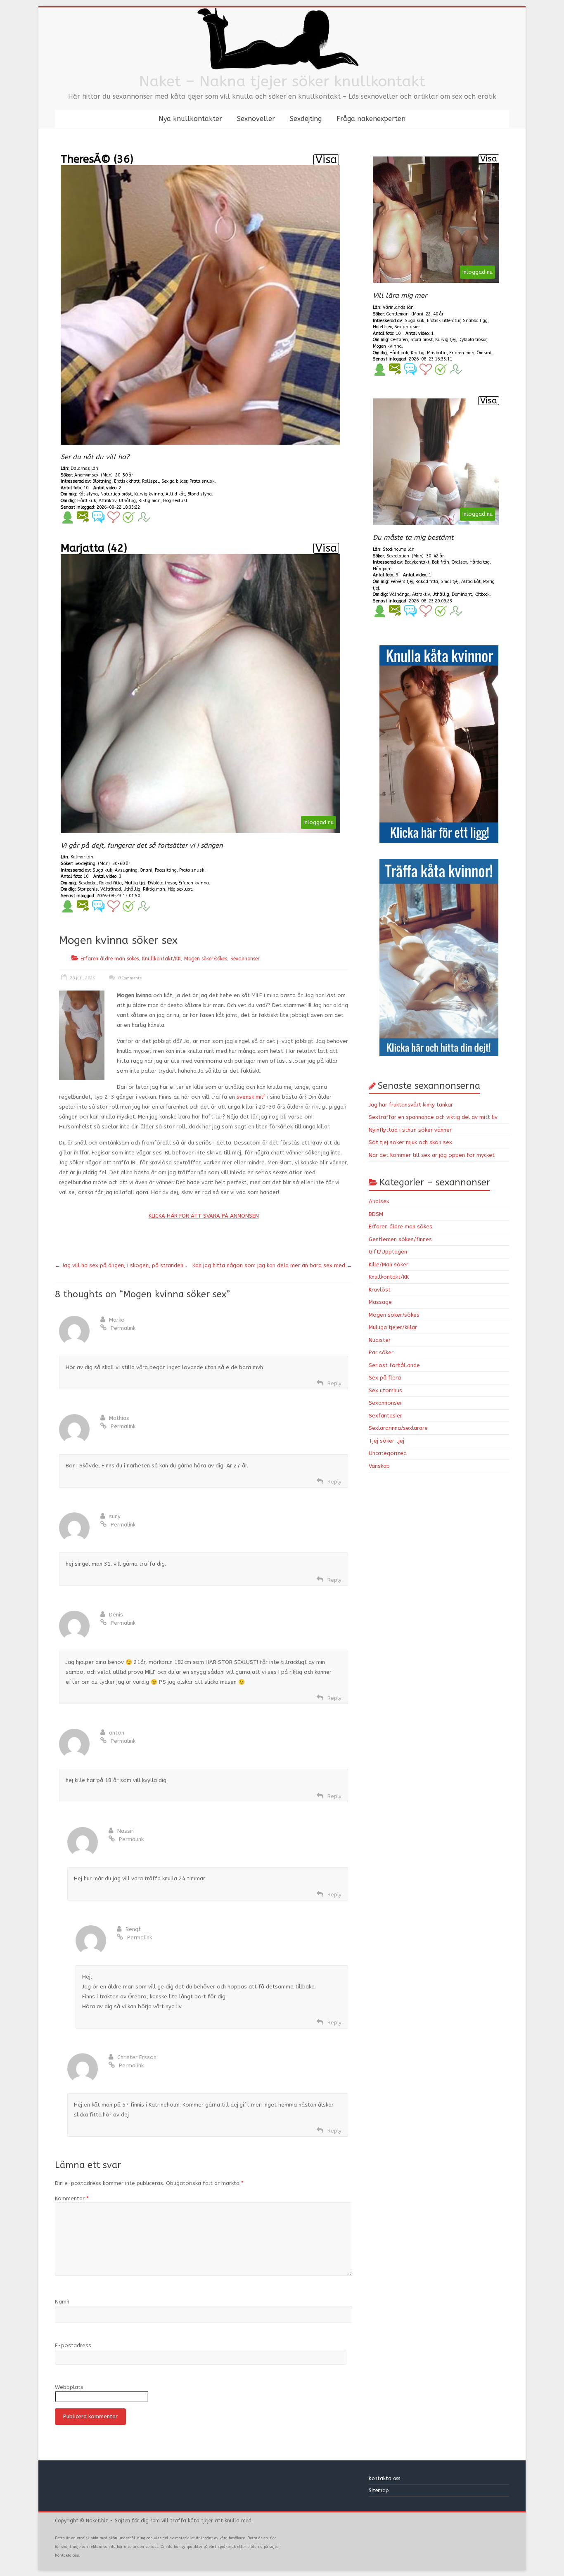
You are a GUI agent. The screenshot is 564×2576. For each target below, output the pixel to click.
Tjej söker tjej (386, 1441)
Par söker (381, 1352)
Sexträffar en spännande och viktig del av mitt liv (433, 1117)
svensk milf (251, 1097)
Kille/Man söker (389, 1264)
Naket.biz (97, 2521)
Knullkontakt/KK (161, 959)
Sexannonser (245, 959)
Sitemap (379, 2491)
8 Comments (129, 978)
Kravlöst (380, 1290)
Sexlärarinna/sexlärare (398, 1428)
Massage (380, 1302)
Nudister (380, 1340)
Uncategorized (388, 1453)
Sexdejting (306, 119)
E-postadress (73, 2345)
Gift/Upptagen (388, 1252)
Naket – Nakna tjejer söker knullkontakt (282, 81)
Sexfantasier (385, 1416)
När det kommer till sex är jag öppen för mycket (432, 1155)
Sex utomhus (385, 1390)
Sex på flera (385, 1378)
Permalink (123, 1328)
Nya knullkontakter (190, 119)
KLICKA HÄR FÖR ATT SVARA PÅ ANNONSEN (204, 1216)
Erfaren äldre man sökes (110, 959)
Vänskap (379, 1466)
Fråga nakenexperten (371, 119)
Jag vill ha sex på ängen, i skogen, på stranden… (121, 1265)
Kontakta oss (385, 2479)
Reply (334, 1383)
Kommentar (72, 2198)
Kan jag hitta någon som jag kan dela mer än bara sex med (272, 1265)
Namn (62, 2302)
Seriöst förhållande (394, 1365)
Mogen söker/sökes (206, 959)
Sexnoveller (256, 119)
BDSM (376, 1214)
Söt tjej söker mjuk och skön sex (410, 1142)
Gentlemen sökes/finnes (400, 1239)
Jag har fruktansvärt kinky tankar (411, 1105)
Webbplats (69, 2387)
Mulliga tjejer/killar (393, 1327)
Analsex (379, 1201)
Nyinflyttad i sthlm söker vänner (410, 1130)
